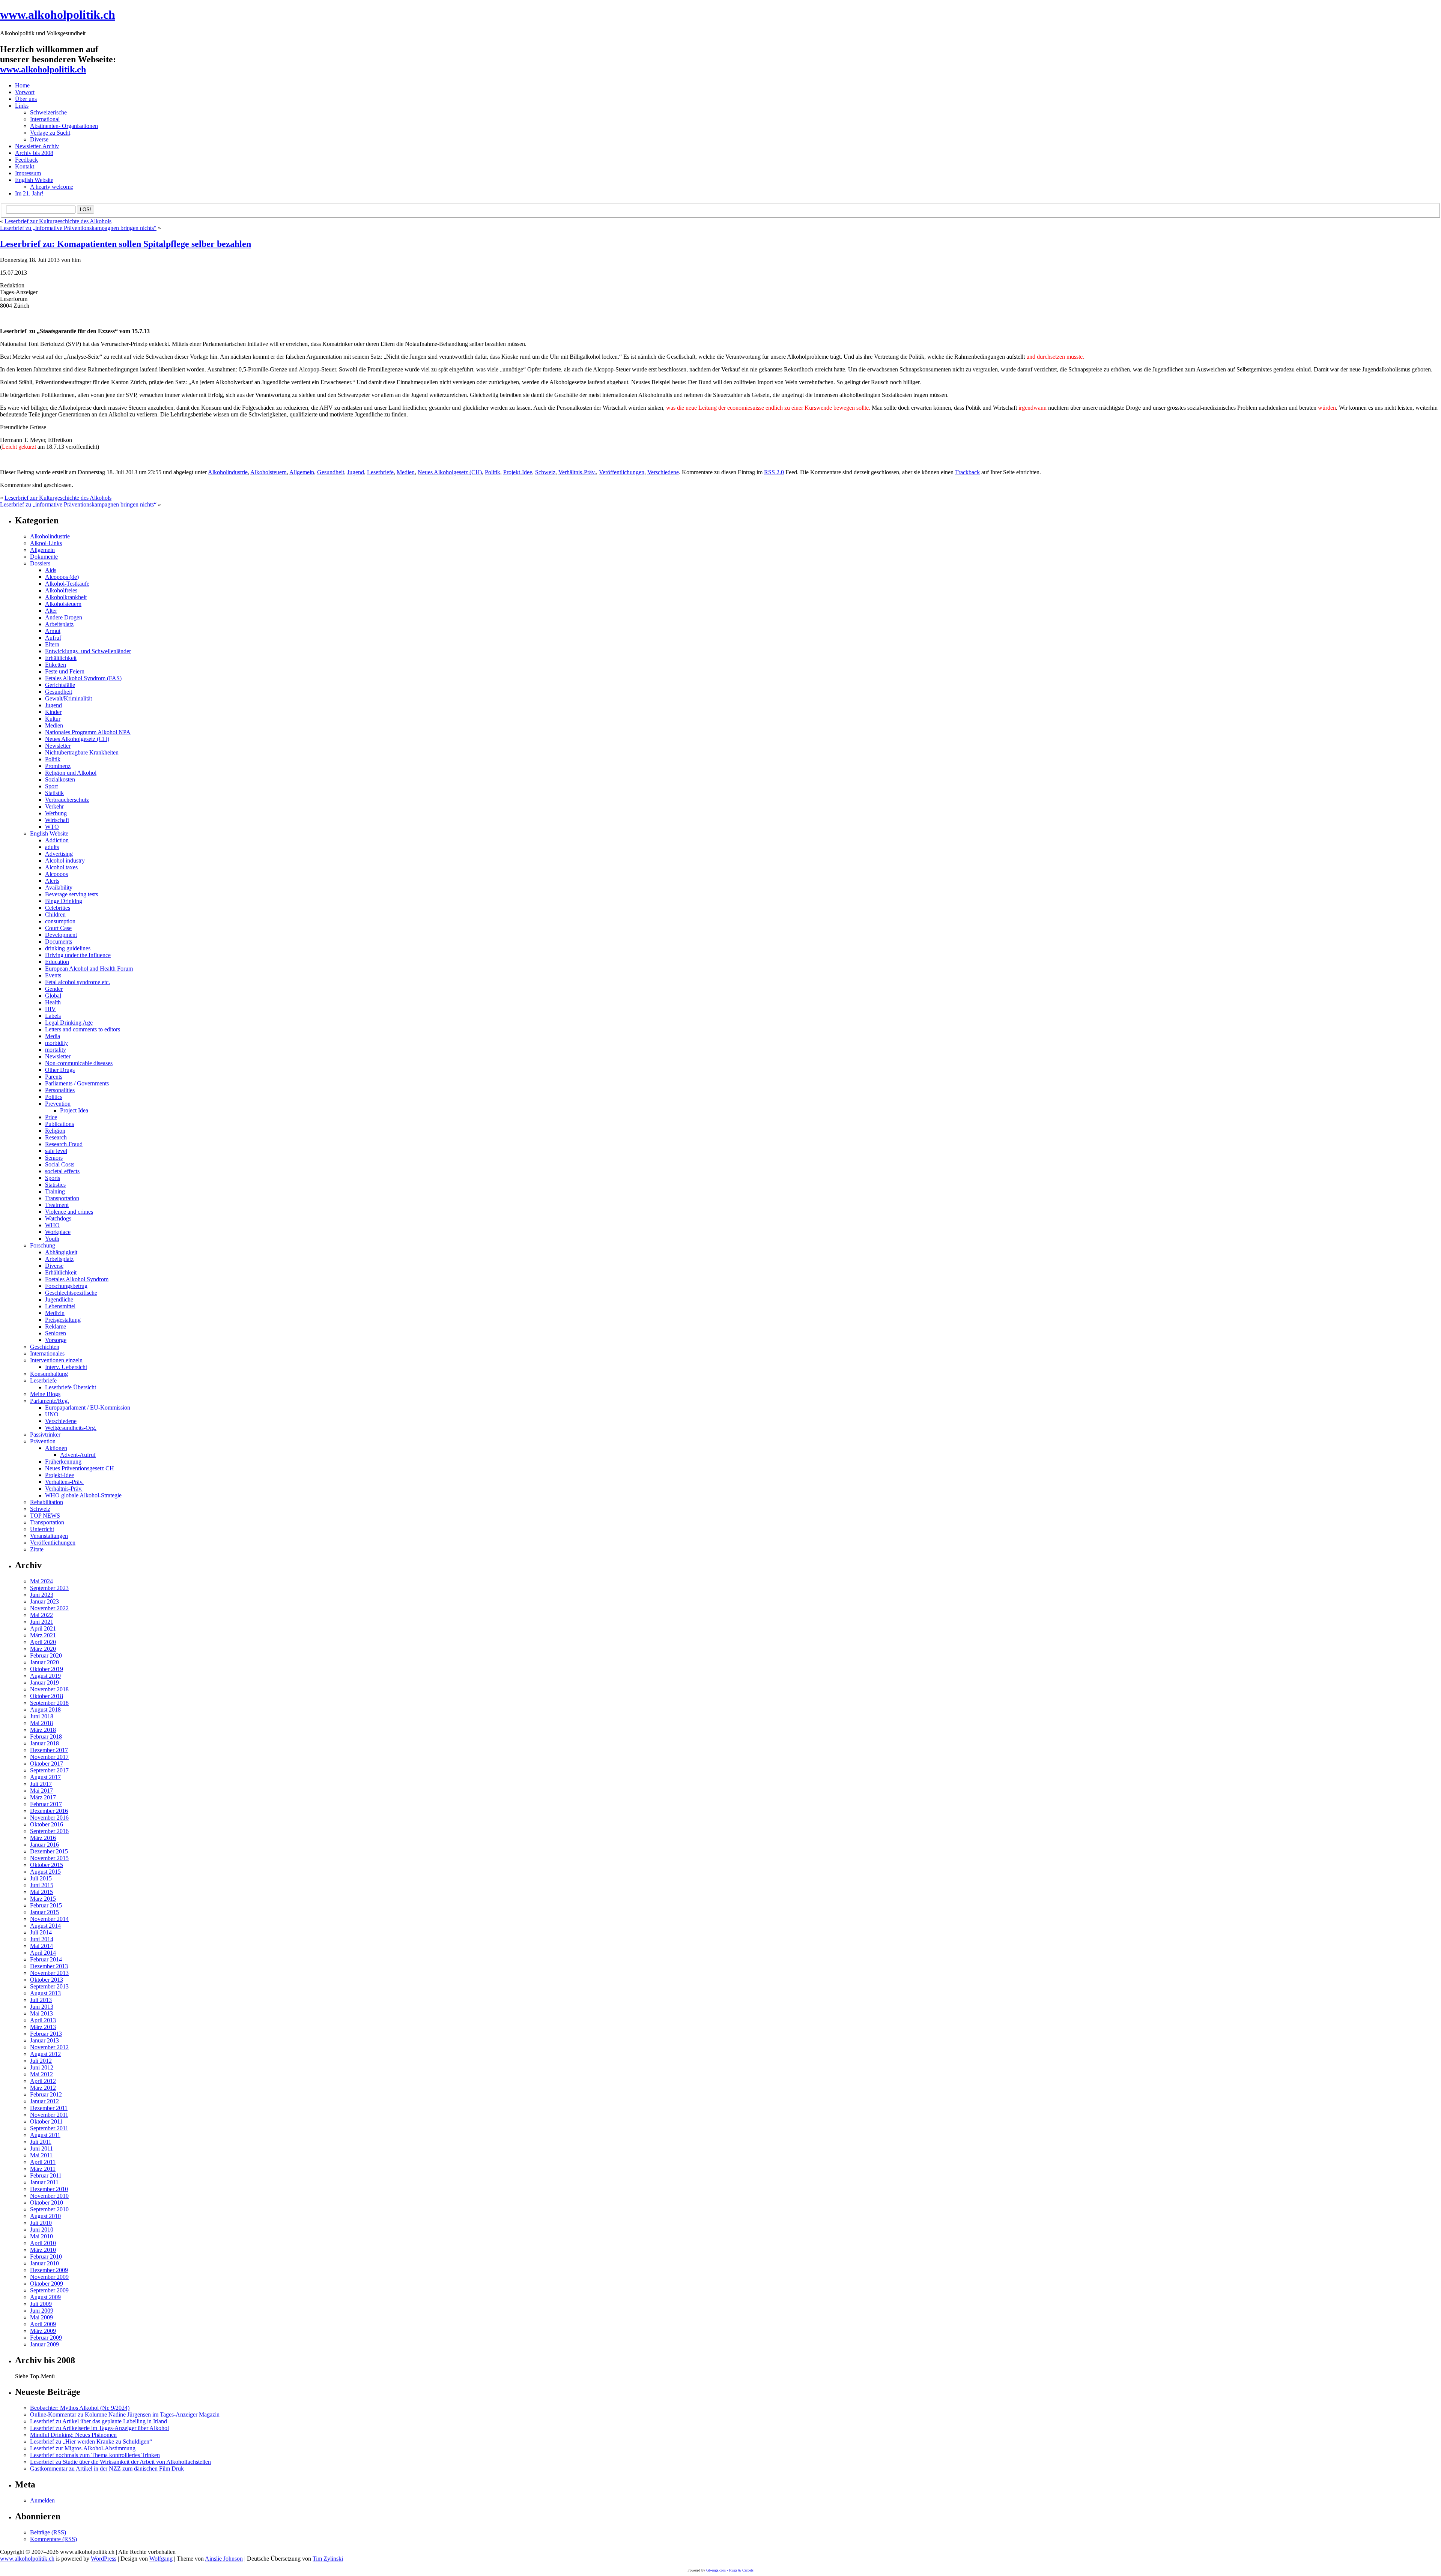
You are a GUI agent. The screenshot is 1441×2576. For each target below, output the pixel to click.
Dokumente (44, 557)
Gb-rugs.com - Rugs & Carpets (730, 2570)
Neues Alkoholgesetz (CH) (450, 472)
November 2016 (49, 1818)
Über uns (26, 99)
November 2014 (49, 1919)
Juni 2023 (42, 1595)
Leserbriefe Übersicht (71, 1387)
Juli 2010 (41, 2223)
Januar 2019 (44, 1683)
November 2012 (49, 2047)
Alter (51, 611)
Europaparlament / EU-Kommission (88, 1407)
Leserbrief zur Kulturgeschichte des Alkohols (58, 221)
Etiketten (56, 665)
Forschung (43, 1245)
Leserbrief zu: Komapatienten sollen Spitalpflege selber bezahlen (126, 244)
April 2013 (43, 2020)
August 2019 (45, 1676)
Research (56, 1137)
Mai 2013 (41, 2013)
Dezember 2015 (49, 1851)
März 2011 (43, 2169)
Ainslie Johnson (224, 2559)
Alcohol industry (65, 860)
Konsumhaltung (49, 1374)
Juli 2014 (41, 1932)
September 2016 (49, 1831)
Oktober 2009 (47, 2284)
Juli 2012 (41, 2061)
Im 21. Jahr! (29, 193)
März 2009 (43, 2331)
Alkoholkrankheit (66, 597)
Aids (51, 570)
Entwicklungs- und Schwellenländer (88, 651)
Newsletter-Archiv (37, 146)
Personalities (60, 1090)
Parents (54, 1077)
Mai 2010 (41, 2236)
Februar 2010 (46, 2257)
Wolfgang (161, 2559)
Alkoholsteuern (268, 472)
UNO (52, 1414)
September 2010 (49, 2209)
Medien (406, 472)
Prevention (58, 1104)
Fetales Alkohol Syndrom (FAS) (83, 678)
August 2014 (45, 1926)
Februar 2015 (46, 1905)
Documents (59, 942)
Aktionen (56, 1448)
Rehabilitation (47, 1502)
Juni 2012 (42, 2067)
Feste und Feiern (65, 671)
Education (57, 962)
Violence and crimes (69, 1212)
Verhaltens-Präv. (64, 1482)
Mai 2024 (41, 1581)
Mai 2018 (41, 1723)
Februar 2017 (46, 1804)
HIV (50, 1009)
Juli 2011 (41, 2142)
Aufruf (53, 638)
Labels (53, 1016)
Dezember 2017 (49, 1750)
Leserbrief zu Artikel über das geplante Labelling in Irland (99, 2421)
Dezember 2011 (49, 2108)
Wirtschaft (57, 820)
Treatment (57, 1205)
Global (53, 996)
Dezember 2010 (49, 2189)
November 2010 (49, 2196)
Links (22, 106)
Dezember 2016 (49, 1811)
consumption (60, 921)
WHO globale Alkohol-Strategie (83, 1495)
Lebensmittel (60, 1306)
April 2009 (43, 2324)
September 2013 (49, 1986)
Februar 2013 (46, 2034)
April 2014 (43, 1953)
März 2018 (43, 1730)
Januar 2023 (44, 1601)
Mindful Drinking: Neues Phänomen (73, 2435)
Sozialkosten (60, 779)
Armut (53, 631)
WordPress (104, 2559)
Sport (51, 786)
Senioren (56, 1333)
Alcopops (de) (62, 577)
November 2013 (49, 1973)
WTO (52, 827)
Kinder (53, 712)
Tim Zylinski (328, 2559)
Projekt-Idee (518, 472)
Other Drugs (60, 1070)
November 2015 (49, 1858)
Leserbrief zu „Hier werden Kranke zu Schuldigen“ (91, 2441)
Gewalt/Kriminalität (68, 698)
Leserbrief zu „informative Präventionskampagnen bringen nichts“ (78, 228)
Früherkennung (63, 1462)
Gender (54, 989)
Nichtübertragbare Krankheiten (82, 752)
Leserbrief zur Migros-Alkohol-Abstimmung (83, 2448)
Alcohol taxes (61, 867)
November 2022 (49, 1608)
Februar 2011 (46, 2175)
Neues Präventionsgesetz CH (80, 1468)
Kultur (53, 719)
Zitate (37, 1549)
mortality (56, 1050)
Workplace (58, 1232)
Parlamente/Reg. (50, 1401)
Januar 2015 (44, 1912)
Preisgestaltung (63, 1320)
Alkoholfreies (61, 590)
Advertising (59, 854)
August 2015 (45, 1872)
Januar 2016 (44, 1845)
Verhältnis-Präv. (577, 472)
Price (51, 1117)
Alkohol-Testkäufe (67, 584)
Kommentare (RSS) (53, 2539)
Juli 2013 (41, 2000)
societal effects (62, 1171)
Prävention (43, 1441)
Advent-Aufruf (78, 1455)
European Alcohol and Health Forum (89, 969)
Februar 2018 (46, 1737)
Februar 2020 (46, 1655)
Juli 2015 (41, 1878)
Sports (53, 1178)
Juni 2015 (42, 1885)
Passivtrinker (45, 1435)
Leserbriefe (380, 472)
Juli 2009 (41, 2304)
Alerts (52, 881)
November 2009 (49, 2277)
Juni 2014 (42, 1939)
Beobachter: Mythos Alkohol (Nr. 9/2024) (80, 2408)
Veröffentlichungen (622, 472)
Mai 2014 (41, 1946)
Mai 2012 (41, 2074)
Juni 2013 (42, 2007)
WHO (52, 1225)
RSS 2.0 (774, 472)
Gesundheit (331, 472)
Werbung (56, 813)
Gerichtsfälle (60, 685)
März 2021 (43, 1635)
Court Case (58, 928)
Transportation (62, 1198)
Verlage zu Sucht (50, 133)
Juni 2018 (42, 1716)
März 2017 (43, 1797)
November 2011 (49, 2115)
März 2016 (43, 1838)
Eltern (52, 644)
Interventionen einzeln (56, 1360)
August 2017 (45, 1777)
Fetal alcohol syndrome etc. (77, 982)
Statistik (54, 793)
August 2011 (45, 2135)
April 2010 (43, 2243)
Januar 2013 (44, 2040)
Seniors (54, 1158)
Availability (59, 887)
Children (55, 915)
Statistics (55, 1185)
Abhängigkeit (61, 1252)
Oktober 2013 (47, 1980)
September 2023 (49, 1588)
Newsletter (58, 746)
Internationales (47, 1353)
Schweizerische (48, 112)
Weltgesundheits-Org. (71, 1428)
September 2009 (49, 2290)
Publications (59, 1124)
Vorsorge (56, 1340)
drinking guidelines (68, 948)
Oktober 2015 (47, 1865)
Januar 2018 (44, 1743)
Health (53, 1002)
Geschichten (45, 1347)
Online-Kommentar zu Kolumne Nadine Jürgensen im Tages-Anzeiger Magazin (125, 2414)
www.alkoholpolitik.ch (58, 15)
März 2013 (43, 2027)
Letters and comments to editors (83, 1029)
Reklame (56, 1326)
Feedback (26, 160)
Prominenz (58, 766)
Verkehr (54, 806)
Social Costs (60, 1164)
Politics (54, 1097)
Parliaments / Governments (77, 1083)
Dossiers (40, 563)
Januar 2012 (44, 2101)
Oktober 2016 (47, 1824)
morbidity (56, 1043)
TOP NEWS (45, 1516)
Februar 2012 (46, 2094)
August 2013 (45, 1993)
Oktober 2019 (47, 1669)
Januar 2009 (44, 2344)
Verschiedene (663, 472)
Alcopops (56, 874)
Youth (52, 1239)
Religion (55, 1131)
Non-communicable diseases (79, 1063)
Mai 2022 (41, 1615)
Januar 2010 (44, 2263)
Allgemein (302, 472)
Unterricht (42, 1529)
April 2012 (43, 2081)
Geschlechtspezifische (71, 1293)
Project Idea (74, 1110)
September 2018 (49, 1703)
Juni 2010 (42, 2230)
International (45, 119)
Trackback (967, 472)
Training (55, 1191)
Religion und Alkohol (71, 773)
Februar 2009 (46, 2338)
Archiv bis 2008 (34, 153)
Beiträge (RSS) (48, 2532)
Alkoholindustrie (228, 472)
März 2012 (43, 2088)
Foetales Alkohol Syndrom (77, 1279)
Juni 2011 (41, 2148)
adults (52, 847)
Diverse (39, 139)
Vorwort (25, 92)
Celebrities (58, 908)
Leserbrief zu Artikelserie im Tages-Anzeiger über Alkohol (99, 2428)
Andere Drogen (64, 617)
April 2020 (43, 1642)
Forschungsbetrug (66, 1286)
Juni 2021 (42, 1622)
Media (53, 1036)
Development (61, 935)
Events (53, 975)
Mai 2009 (41, 2317)
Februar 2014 (46, 1959)
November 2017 (49, 1757)
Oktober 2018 (47, 1696)
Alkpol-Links (46, 543)
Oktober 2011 (46, 2121)
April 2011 (43, 2162)
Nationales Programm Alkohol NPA (88, 732)
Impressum (28, 173)
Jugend (356, 472)
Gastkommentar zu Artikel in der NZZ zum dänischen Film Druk (107, 2469)
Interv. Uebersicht (66, 1367)
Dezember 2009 (49, 2270)
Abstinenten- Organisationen (64, 126)
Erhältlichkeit (61, 658)
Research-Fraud (64, 1144)
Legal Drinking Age (69, 1023)
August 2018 (45, 1710)
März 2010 (43, 2250)
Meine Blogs (45, 1394)
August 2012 (45, 2054)
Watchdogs (58, 1218)
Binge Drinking (64, 901)
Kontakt (25, 166)
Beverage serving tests (71, 894)
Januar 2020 (44, 1662)
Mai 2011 (41, 2155)
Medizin (55, 1313)
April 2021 (43, 1628)
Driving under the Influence (78, 955)
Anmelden (42, 2500)
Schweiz (545, 472)
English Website (34, 180)
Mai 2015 (41, 1892)
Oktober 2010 (47, 2203)
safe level (56, 1151)
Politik (493, 472)
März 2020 (43, 1649)
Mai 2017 (41, 1791)
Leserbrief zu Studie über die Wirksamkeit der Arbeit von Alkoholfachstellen (120, 2462)
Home (22, 85)
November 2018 (49, 1689)
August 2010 (45, 2216)
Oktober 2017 (47, 1764)
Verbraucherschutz (67, 800)
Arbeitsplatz (59, 624)
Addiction (57, 840)
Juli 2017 (41, 1784)
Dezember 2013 (49, 1966)
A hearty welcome (52, 187)
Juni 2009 (42, 2311)
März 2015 (43, 1899)
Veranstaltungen (49, 1536)
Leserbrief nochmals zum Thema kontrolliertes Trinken (95, 2455)
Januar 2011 (44, 2182)
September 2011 (49, 2128)
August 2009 (45, 2297)
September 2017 (49, 1770)
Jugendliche (59, 1299)
